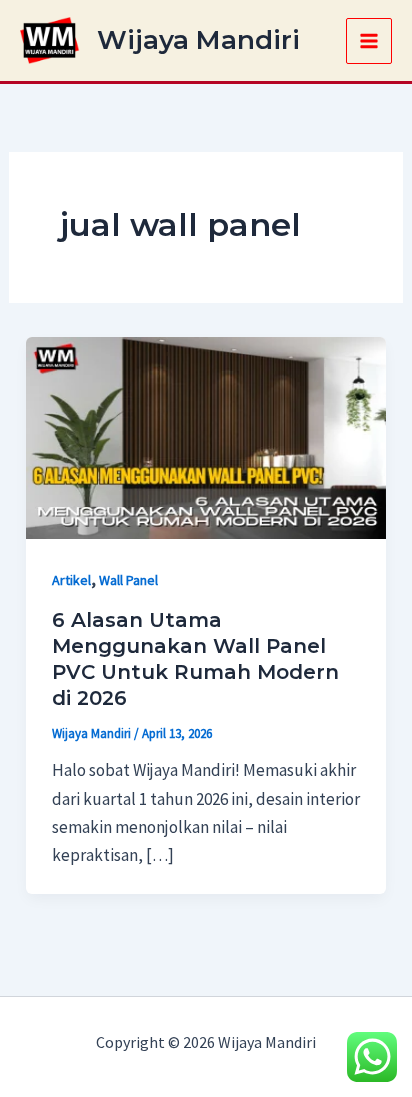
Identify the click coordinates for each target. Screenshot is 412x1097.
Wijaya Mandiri (198, 40)
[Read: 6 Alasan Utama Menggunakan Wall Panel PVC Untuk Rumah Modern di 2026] (206, 436)
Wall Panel (128, 580)
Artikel (71, 580)
